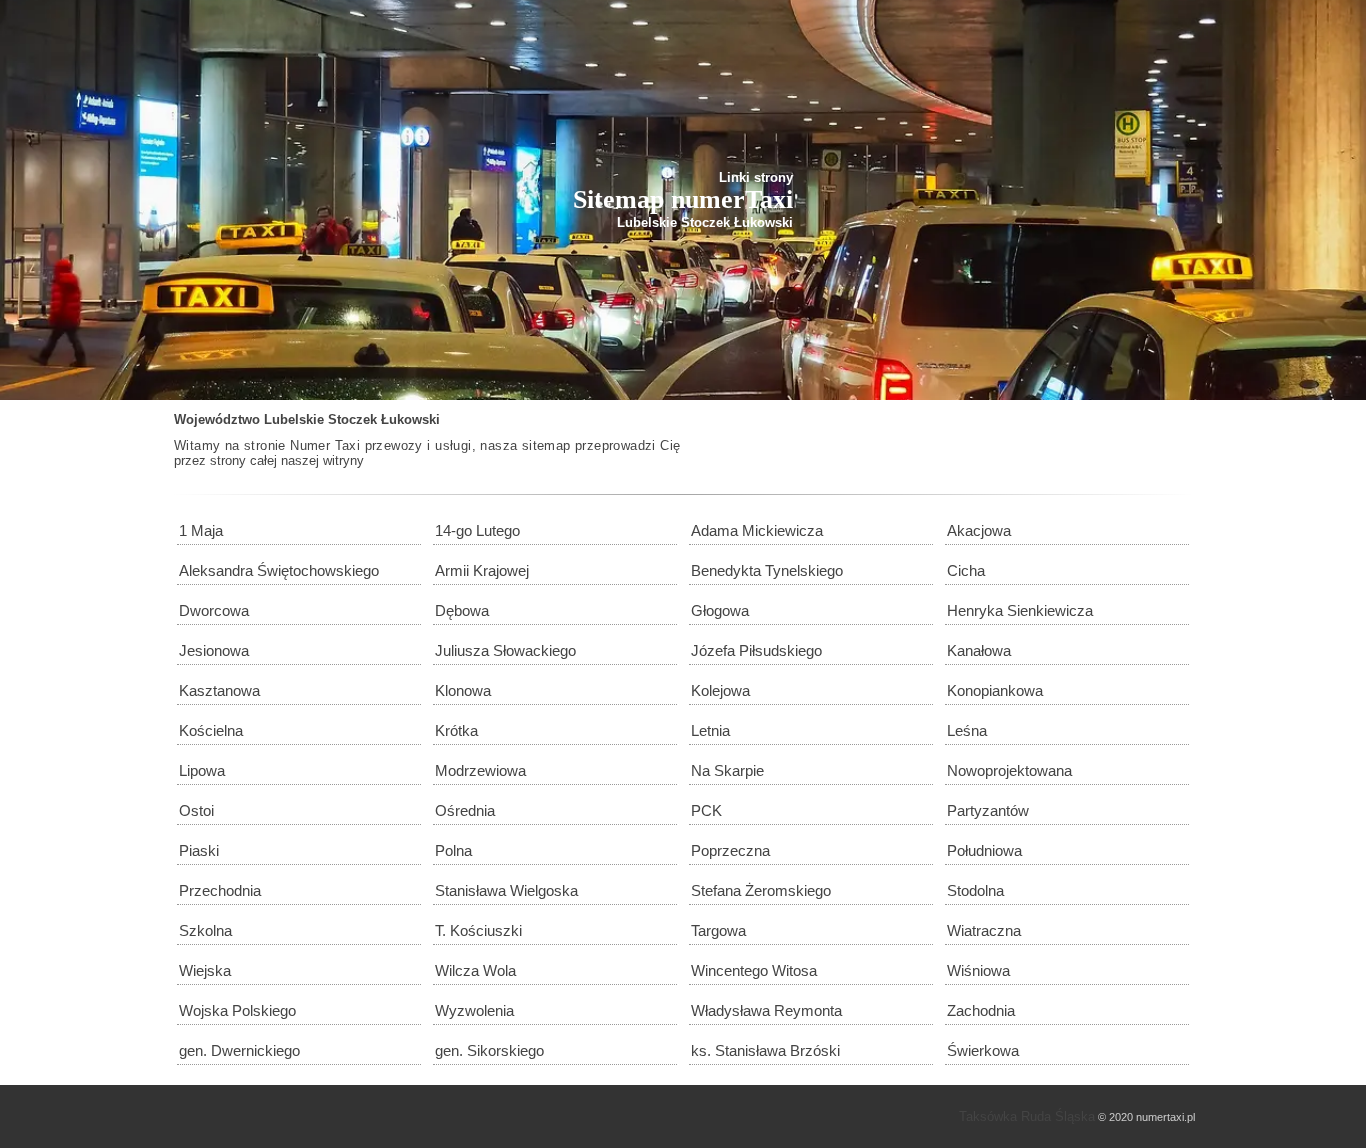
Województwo (217, 419)
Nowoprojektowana (1009, 770)
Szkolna (205, 930)
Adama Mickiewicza (757, 530)
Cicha (966, 570)
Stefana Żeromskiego (761, 890)
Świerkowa (983, 1050)
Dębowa (462, 610)
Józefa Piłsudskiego (756, 650)
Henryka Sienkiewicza (1020, 610)
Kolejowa (720, 690)
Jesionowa (214, 650)
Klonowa (463, 690)
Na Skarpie (727, 770)
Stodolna (975, 890)
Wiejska (205, 970)
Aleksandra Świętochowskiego (279, 570)
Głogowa (720, 610)
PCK (706, 810)
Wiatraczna (984, 930)
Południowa (984, 850)
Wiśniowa (978, 970)
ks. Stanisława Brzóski (765, 1050)
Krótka (456, 730)
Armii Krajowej (482, 570)
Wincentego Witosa (754, 970)
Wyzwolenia (474, 1010)
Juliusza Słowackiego (505, 650)
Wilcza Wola (475, 970)
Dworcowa (214, 610)
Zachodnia (981, 1010)
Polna (453, 850)
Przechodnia (220, 890)
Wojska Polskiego (237, 1010)
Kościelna (211, 730)
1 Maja (201, 530)
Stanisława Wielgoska (506, 890)
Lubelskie (294, 419)
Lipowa (202, 770)
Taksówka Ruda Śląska (1027, 1116)
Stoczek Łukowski (384, 419)
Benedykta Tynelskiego (767, 570)
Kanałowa (979, 650)
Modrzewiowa (480, 770)
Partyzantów (988, 810)
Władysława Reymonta (766, 1010)
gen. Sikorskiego (489, 1050)
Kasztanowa (219, 690)
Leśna (967, 730)
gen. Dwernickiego (239, 1050)
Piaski (199, 850)
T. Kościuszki (478, 930)
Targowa (718, 930)
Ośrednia (465, 810)
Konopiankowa (995, 690)
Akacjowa (979, 530)
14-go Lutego (477, 530)
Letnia (710, 730)
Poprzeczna (730, 850)
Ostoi (196, 810)
